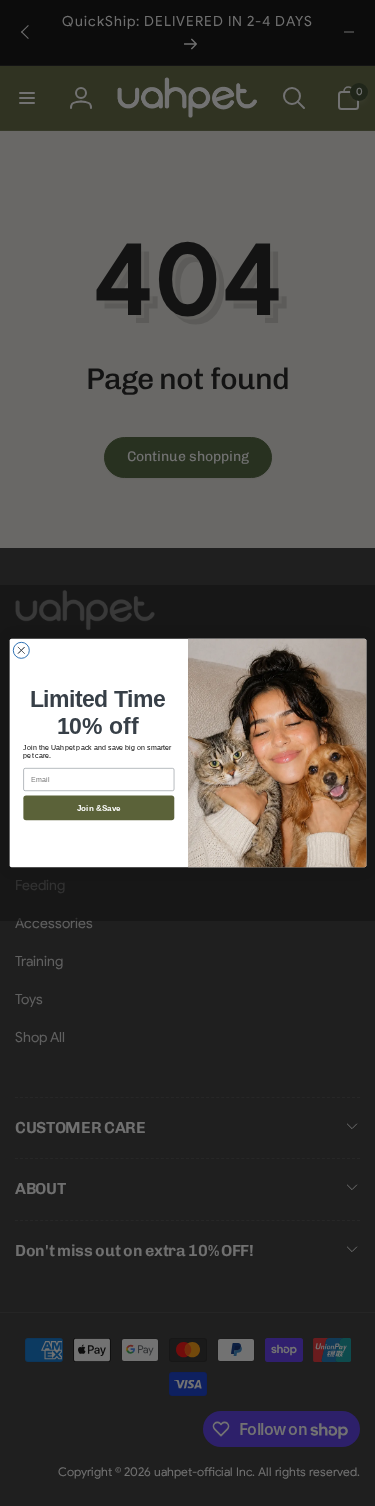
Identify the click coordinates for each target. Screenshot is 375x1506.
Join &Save (98, 807)
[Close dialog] (21, 650)
